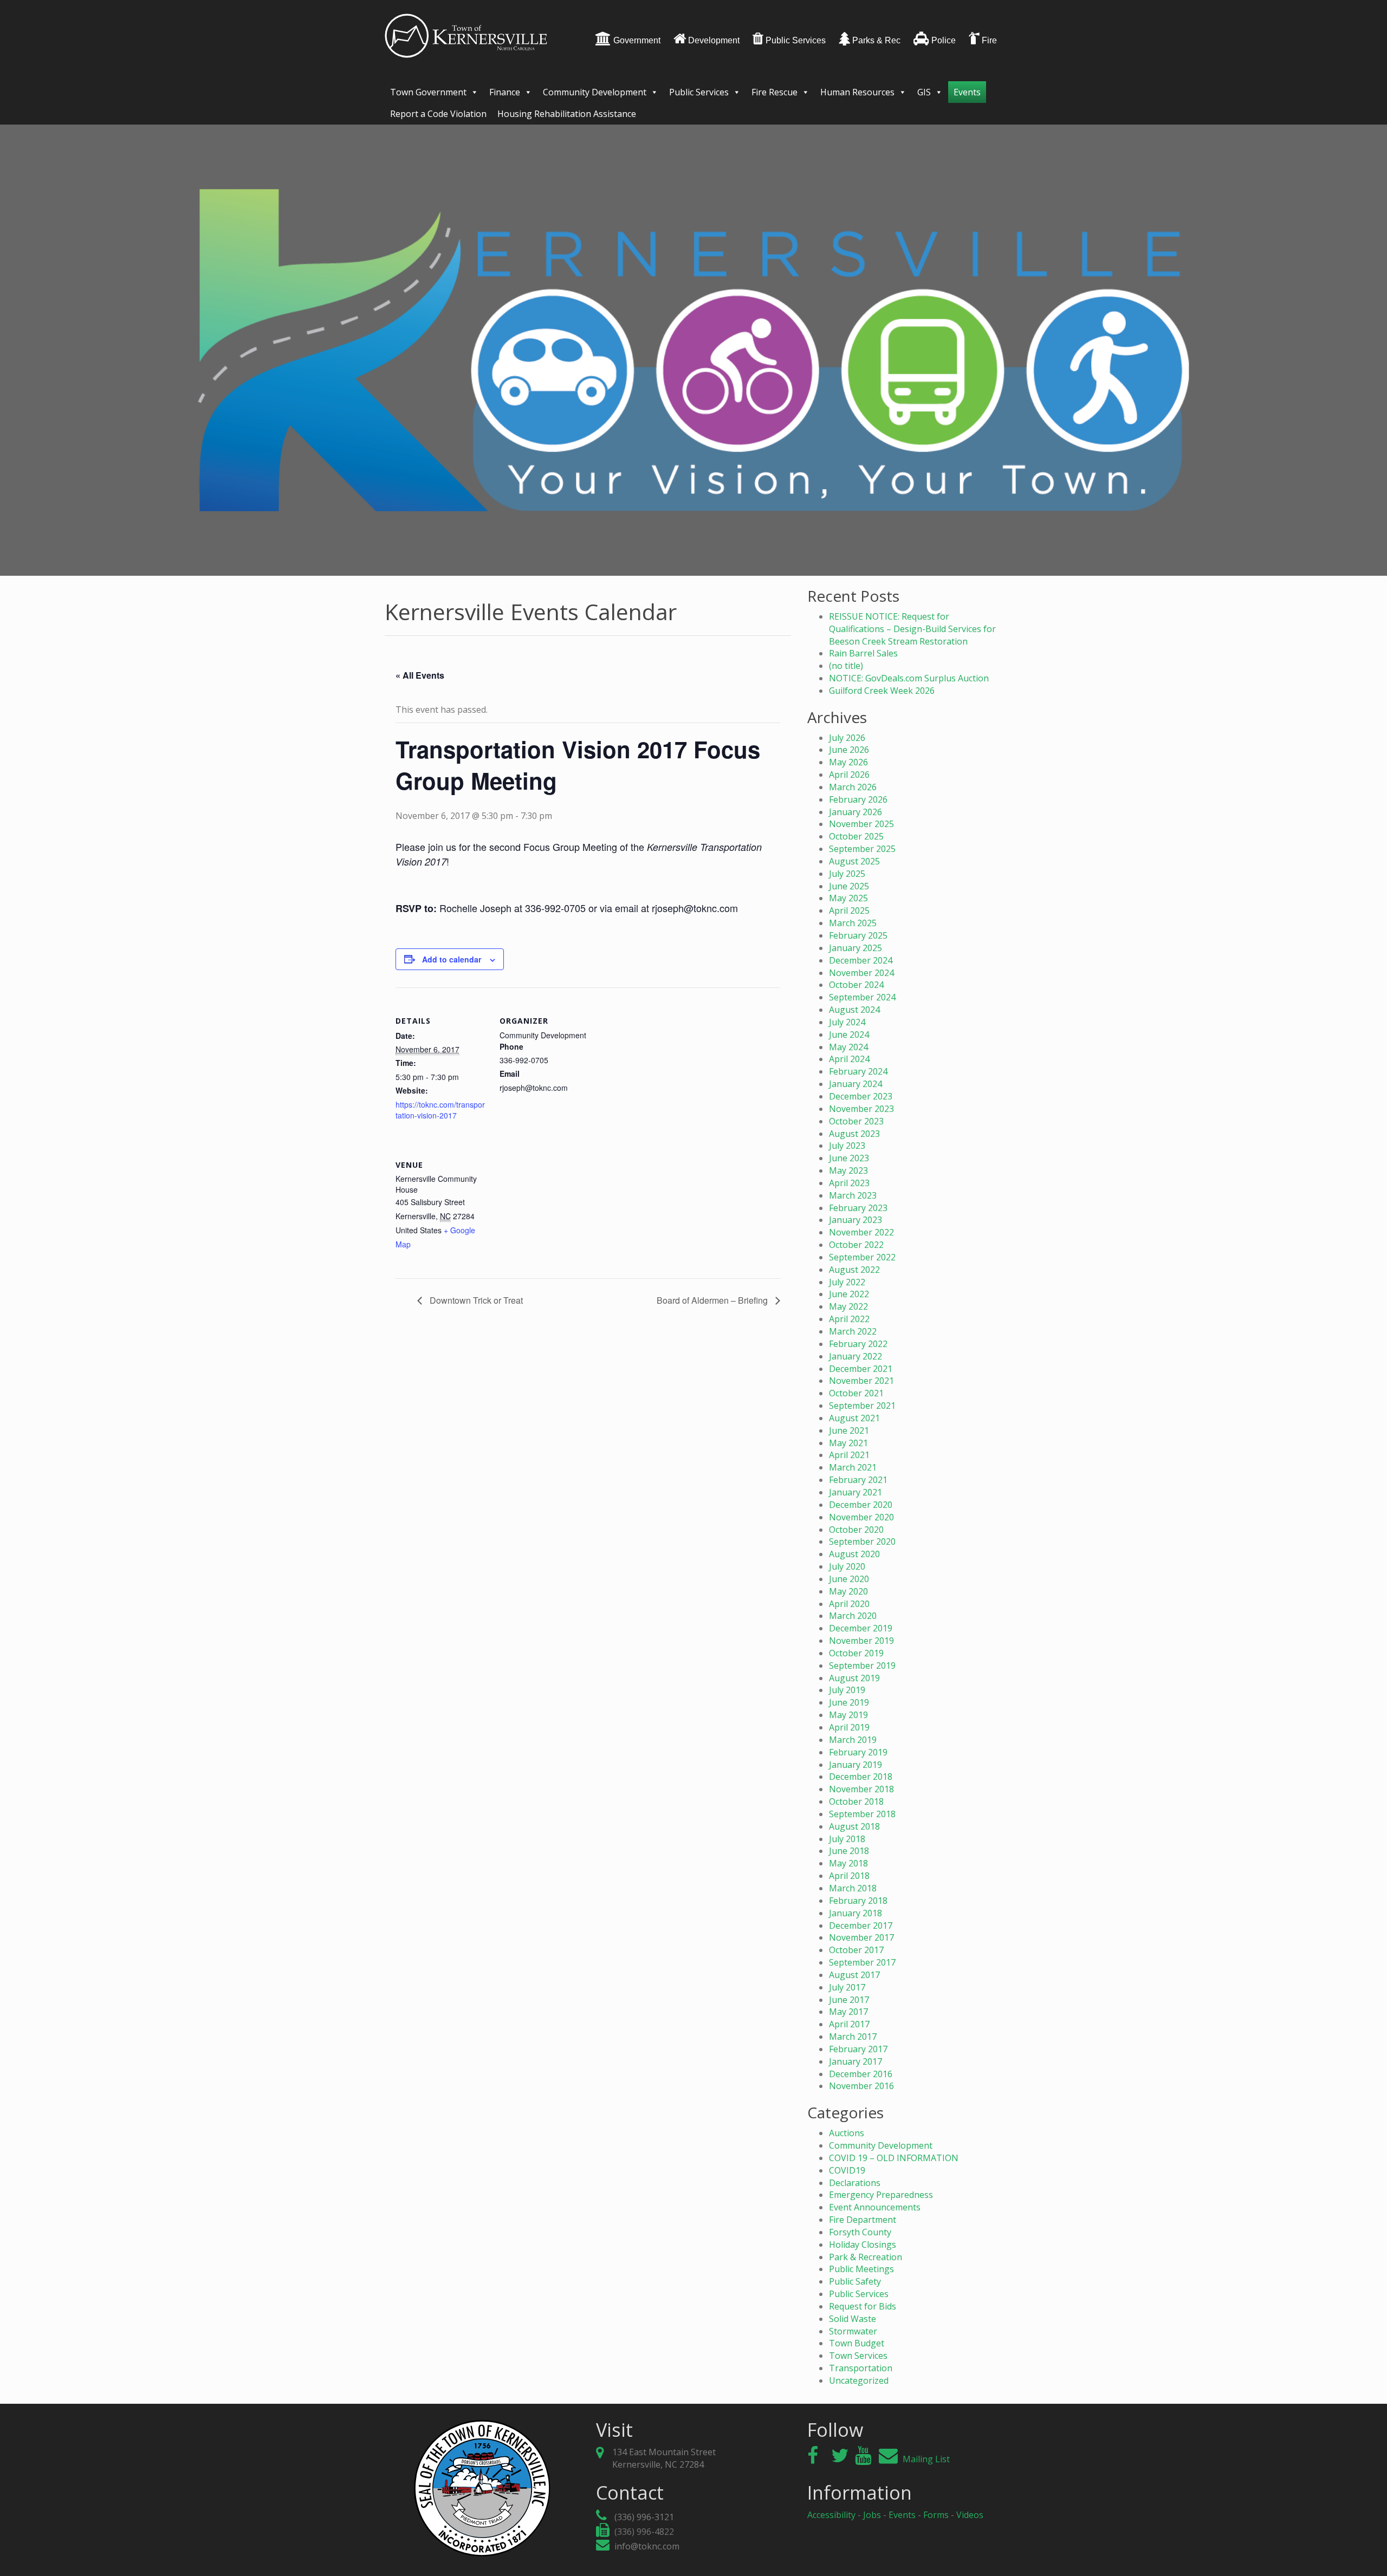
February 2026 (858, 799)
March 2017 (853, 2037)
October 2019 (856, 1653)
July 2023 (847, 1146)
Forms (936, 2515)
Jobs (872, 2515)
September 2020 (862, 1541)
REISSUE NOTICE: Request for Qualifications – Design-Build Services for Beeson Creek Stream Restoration (912, 629)
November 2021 (861, 1381)
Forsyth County (860, 2232)
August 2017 (854, 1975)
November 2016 (861, 2086)
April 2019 (849, 1727)
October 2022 (856, 1245)
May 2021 (848, 1443)
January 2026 (855, 812)
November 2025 (861, 824)
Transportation (861, 2368)
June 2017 (849, 2000)
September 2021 (862, 1406)
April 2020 (849, 1604)
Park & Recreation (866, 2257)
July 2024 (847, 1022)
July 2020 (847, 1566)
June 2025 (849, 886)
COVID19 (847, 2170)
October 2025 (856, 836)
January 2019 (855, 1765)
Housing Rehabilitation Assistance (567, 114)
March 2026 (853, 787)
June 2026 (849, 750)
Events (967, 92)
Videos (970, 2515)
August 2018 (854, 1826)
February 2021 (858, 1480)
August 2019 (854, 1678)
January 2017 (855, 2061)
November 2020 (861, 1517)
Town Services (858, 2356)
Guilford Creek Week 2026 (882, 691)
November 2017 (861, 1937)
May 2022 (848, 1306)
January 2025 (855, 948)
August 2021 (854, 1418)
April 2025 (849, 910)
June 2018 (849, 1851)
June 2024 (849, 1035)
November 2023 (861, 1109)
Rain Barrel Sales (863, 653)
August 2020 (854, 1554)
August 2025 (854, 861)
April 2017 (849, 2024)
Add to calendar (452, 959)
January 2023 (855, 1220)
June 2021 (849, 1430)
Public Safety (855, 2281)
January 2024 (855, 1084)
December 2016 (861, 2074)
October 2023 (856, 1121)
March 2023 (853, 1195)
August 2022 (854, 1270)
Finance (505, 92)
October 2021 (856, 1393)
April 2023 (849, 1183)
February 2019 (858, 1752)
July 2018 (847, 1839)
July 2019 (847, 1690)
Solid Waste (853, 2319)
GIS (924, 92)
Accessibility (831, 2515)
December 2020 (861, 1505)
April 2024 (849, 1059)
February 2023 (858, 1208)
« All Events (420, 675)
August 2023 (854, 1134)
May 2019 (848, 1715)
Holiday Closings (863, 2245)
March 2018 (853, 1888)
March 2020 (853, 1616)
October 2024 (856, 985)
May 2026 (848, 762)
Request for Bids (863, 2306)
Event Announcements (875, 2207)
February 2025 (858, 935)
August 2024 (854, 1010)
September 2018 (862, 1814)
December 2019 (861, 1628)
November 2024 (861, 973)
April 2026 (849, 775)
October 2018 (856, 1801)
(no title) (846, 666)
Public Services (699, 92)
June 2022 (849, 1294)
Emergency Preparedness (881, 2195)
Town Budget (857, 2343)
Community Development (595, 92)
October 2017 (856, 1950)
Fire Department (863, 2220)
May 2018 (848, 1863)
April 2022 (849, 1319)
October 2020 (856, 1530)
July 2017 (847, 1987)
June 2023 (849, 1158)
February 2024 (858, 1071)
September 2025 (862, 849)
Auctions (847, 2133)
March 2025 (853, 923)
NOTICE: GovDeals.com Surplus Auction (909, 678)
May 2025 (848, 898)
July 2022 (847, 1282)
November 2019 (861, 1641)
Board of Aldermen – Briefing (713, 1300)
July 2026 (847, 738)
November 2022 (861, 1232)
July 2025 (847, 874)
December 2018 (861, 1777)
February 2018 (858, 1901)
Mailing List (925, 2459)
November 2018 (861, 1789)
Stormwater (853, 2331)
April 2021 (849, 1455)
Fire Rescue (774, 92)
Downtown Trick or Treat (475, 1300)
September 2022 (862, 1257)
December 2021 (861, 1369)
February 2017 (858, 2049)
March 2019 (853, 1740)
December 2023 (861, 1096)
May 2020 (848, 1591)
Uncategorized (859, 2380)
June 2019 (849, 1702)
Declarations (855, 2183)
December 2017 (861, 1926)
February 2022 (858, 1344)
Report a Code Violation (438, 114)
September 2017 (862, 1962)
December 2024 (861, 960)
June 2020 (849, 1579)
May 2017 (848, 2012)
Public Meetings (861, 2269)
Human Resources (857, 92)
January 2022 (855, 1356)
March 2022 (853, 1331)
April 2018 (849, 1876)
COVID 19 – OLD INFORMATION (894, 2158)
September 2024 (862, 997)
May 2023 (848, 1170)
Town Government (428, 92)
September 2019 (862, 1666)
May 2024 (848, 1047)
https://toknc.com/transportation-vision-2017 (440, 1110)
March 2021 (853, 1467)
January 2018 (855, 1913)
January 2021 (855, 1492)
